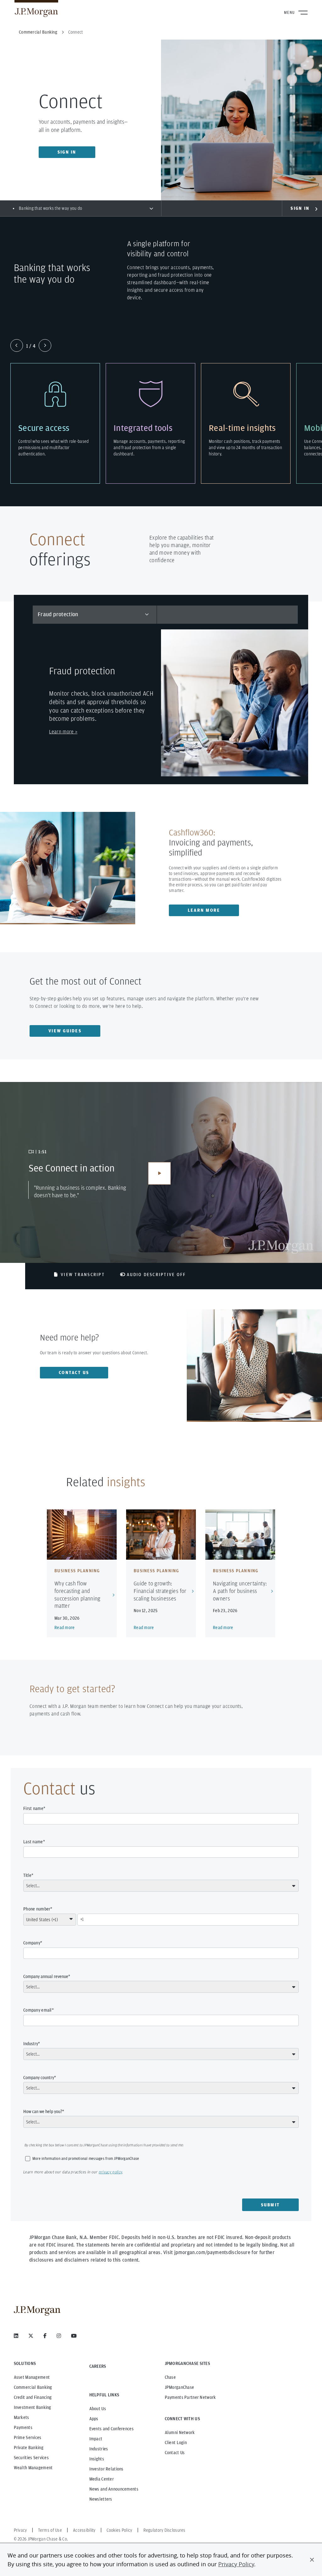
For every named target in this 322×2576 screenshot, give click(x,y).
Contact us (74, 1372)
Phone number (37, 1909)
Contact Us (175, 2453)
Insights (97, 2459)
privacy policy (110, 2172)
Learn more (204, 910)
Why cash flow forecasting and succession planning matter (78, 1595)
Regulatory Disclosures (164, 2530)
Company (32, 1943)
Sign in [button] (67, 152)
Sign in (300, 208)
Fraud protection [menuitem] (58, 614)
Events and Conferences (111, 2429)
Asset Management (32, 2377)
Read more (65, 1628)
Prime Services (28, 2437)
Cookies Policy (119, 2530)
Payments (23, 2427)
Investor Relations (106, 2469)
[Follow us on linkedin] (16, 2336)
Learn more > (63, 732)
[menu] (95, 614)
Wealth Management (33, 2468)
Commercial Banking (33, 2387)
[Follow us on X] (31, 2336)
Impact (96, 2439)
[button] (312, 2560)
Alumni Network (180, 2432)
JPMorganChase (180, 2387)
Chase (170, 2377)
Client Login (176, 2443)
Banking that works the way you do (50, 208)
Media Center (102, 2479)
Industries (99, 2449)
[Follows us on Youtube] (74, 2336)
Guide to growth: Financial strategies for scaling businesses (160, 1591)
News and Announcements (114, 2489)
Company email (38, 2010)
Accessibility (84, 2530)
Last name (33, 1842)
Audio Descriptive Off (156, 1274)
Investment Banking (33, 2407)
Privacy (20, 2530)
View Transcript (83, 1274)
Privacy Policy (236, 2564)
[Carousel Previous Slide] (17, 345)
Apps (94, 2419)
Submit (271, 2205)
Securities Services (31, 2458)
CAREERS (98, 2366)
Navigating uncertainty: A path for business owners (240, 1591)
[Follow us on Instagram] (59, 2336)
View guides (65, 1031)
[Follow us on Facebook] (45, 2336)
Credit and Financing (33, 2397)
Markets (22, 2417)
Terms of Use (50, 2530)
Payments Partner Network (190, 2397)
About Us (98, 2409)
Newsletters (101, 2499)
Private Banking (29, 2448)
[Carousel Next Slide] (45, 345)
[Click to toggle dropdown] (151, 208)
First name (33, 1808)
